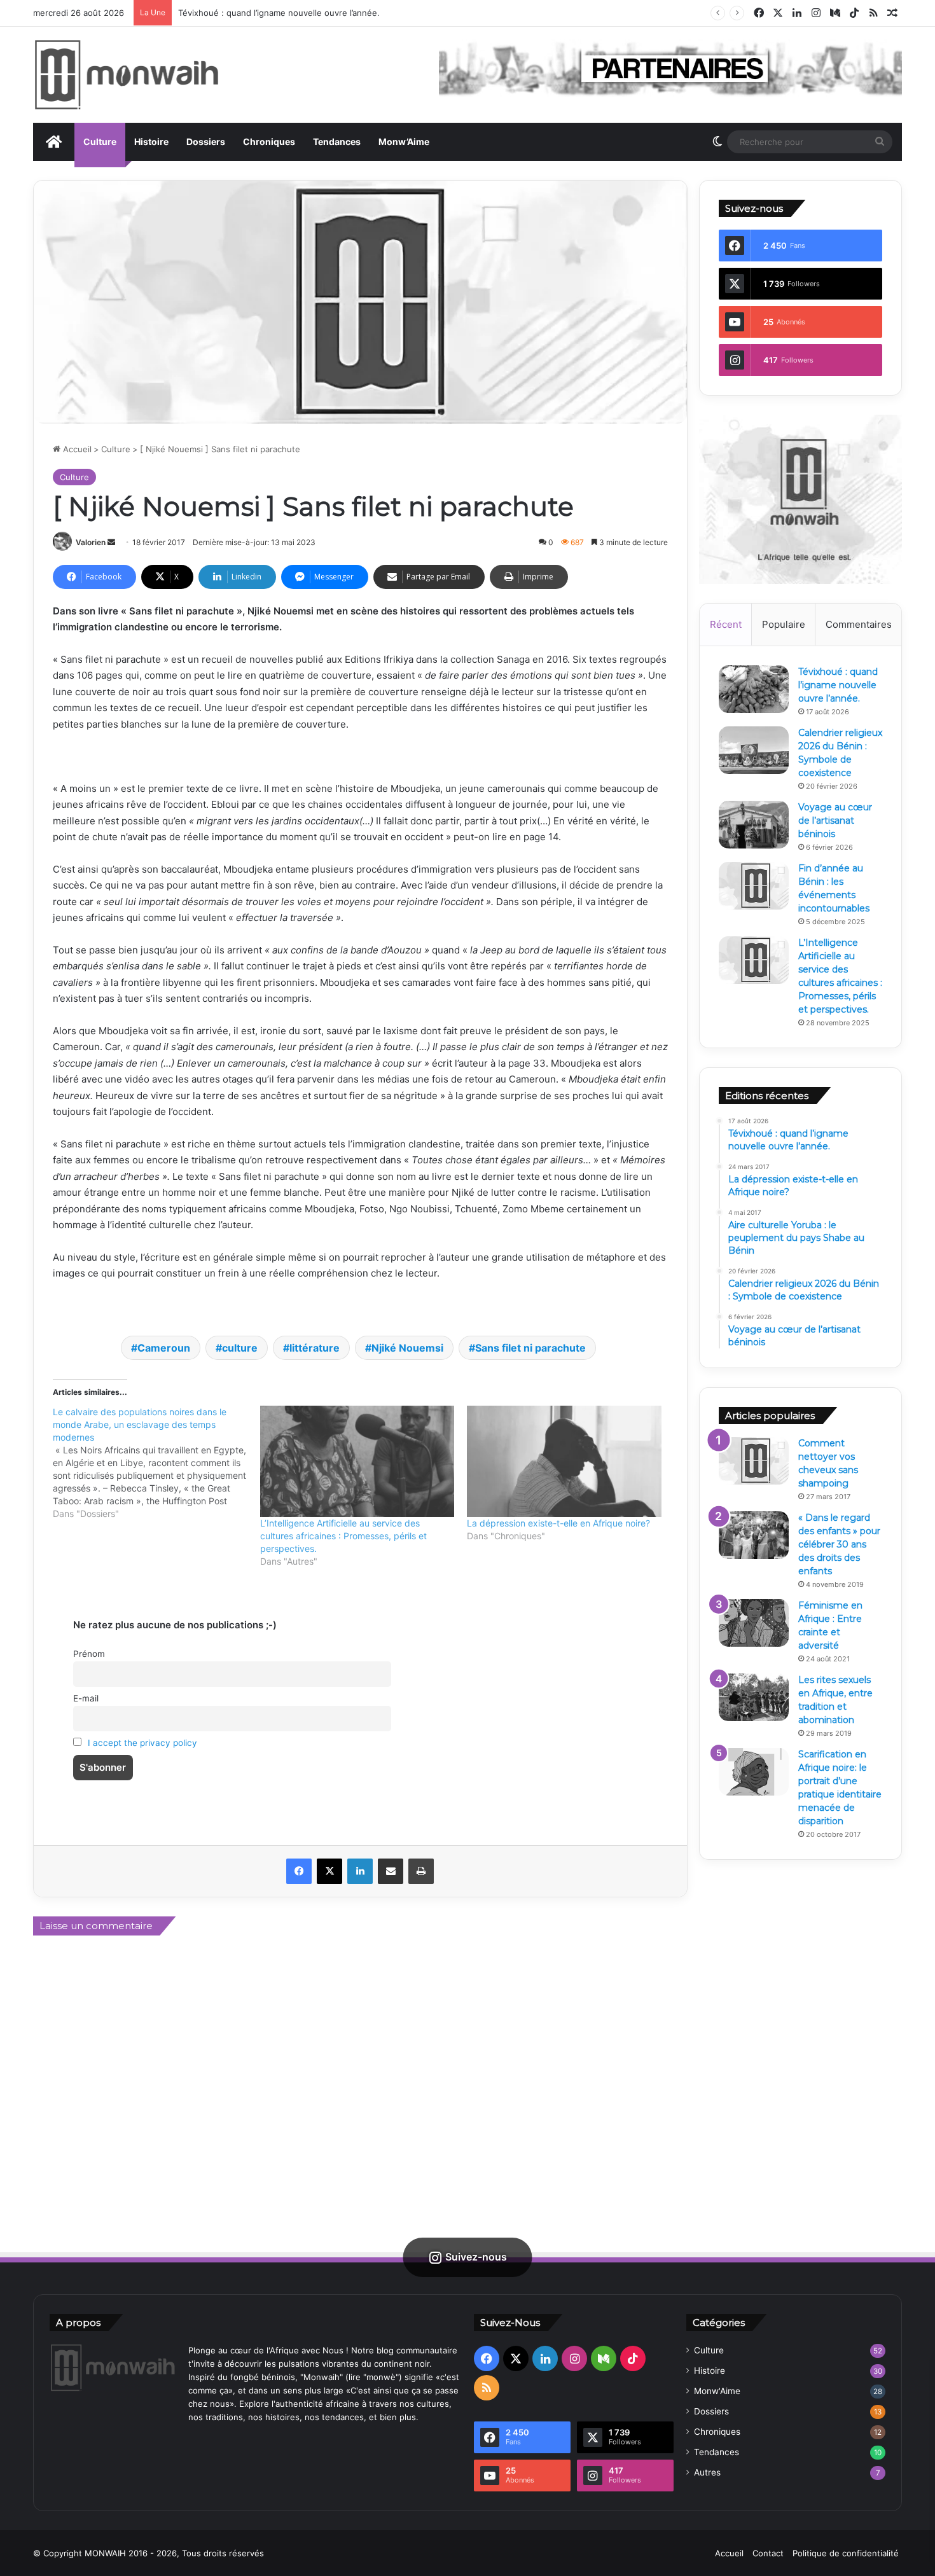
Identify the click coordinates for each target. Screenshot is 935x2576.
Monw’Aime (404, 142)
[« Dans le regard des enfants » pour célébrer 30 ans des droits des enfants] (754, 1535)
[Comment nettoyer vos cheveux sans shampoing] (754, 1461)
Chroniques (269, 142)
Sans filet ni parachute (530, 1348)
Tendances (337, 142)
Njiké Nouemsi (407, 1348)
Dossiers (206, 142)
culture (240, 1348)
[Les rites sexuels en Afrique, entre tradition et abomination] (754, 1697)
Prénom (89, 1654)
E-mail (86, 1698)
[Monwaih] (127, 75)
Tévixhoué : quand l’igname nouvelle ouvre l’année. (279, 13)
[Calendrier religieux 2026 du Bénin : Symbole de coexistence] (754, 750)
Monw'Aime (717, 2391)
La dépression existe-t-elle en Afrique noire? (558, 1523)
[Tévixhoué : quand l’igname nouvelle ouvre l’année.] (754, 689)
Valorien (91, 542)
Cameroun (164, 1348)
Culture (100, 142)
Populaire (784, 624)
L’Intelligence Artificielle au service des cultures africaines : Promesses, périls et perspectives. (343, 1536)
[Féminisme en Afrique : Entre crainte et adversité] (754, 1623)
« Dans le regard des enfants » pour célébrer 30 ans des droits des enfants (839, 1544)
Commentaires (859, 624)
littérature (315, 1348)
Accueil (76, 449)
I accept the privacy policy (142, 1743)
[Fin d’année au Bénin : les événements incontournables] (754, 886)
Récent (726, 624)
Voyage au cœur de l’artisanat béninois (835, 821)
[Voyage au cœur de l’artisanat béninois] (754, 825)
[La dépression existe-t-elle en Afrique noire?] (564, 1461)
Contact (768, 2553)
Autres (707, 2472)
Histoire (151, 142)
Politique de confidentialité (846, 2553)
